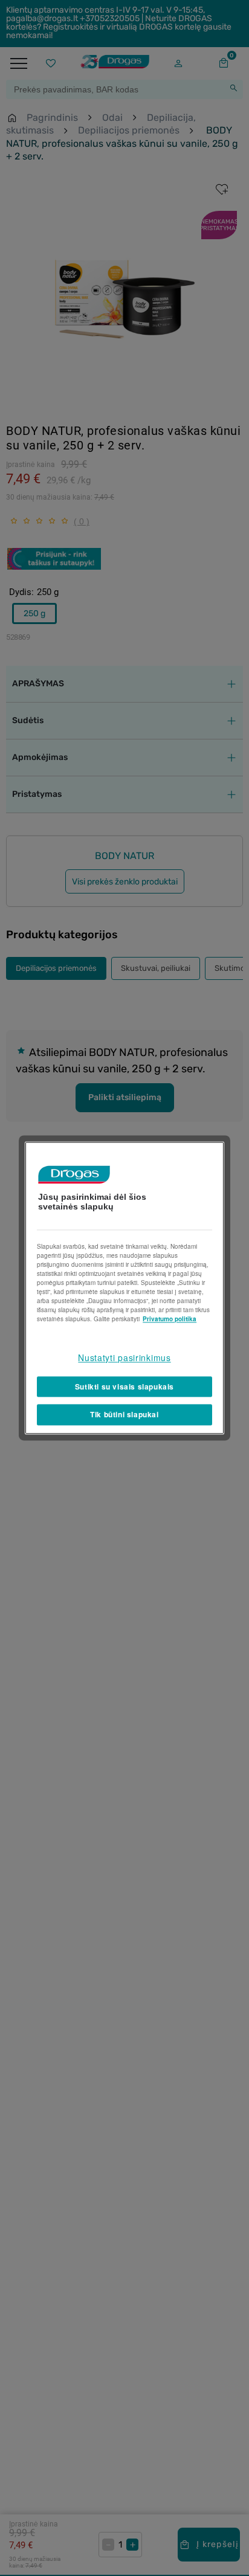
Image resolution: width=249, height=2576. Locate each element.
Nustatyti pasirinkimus (124, 1357)
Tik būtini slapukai (124, 1415)
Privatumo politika (170, 1319)
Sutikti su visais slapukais (124, 1386)
